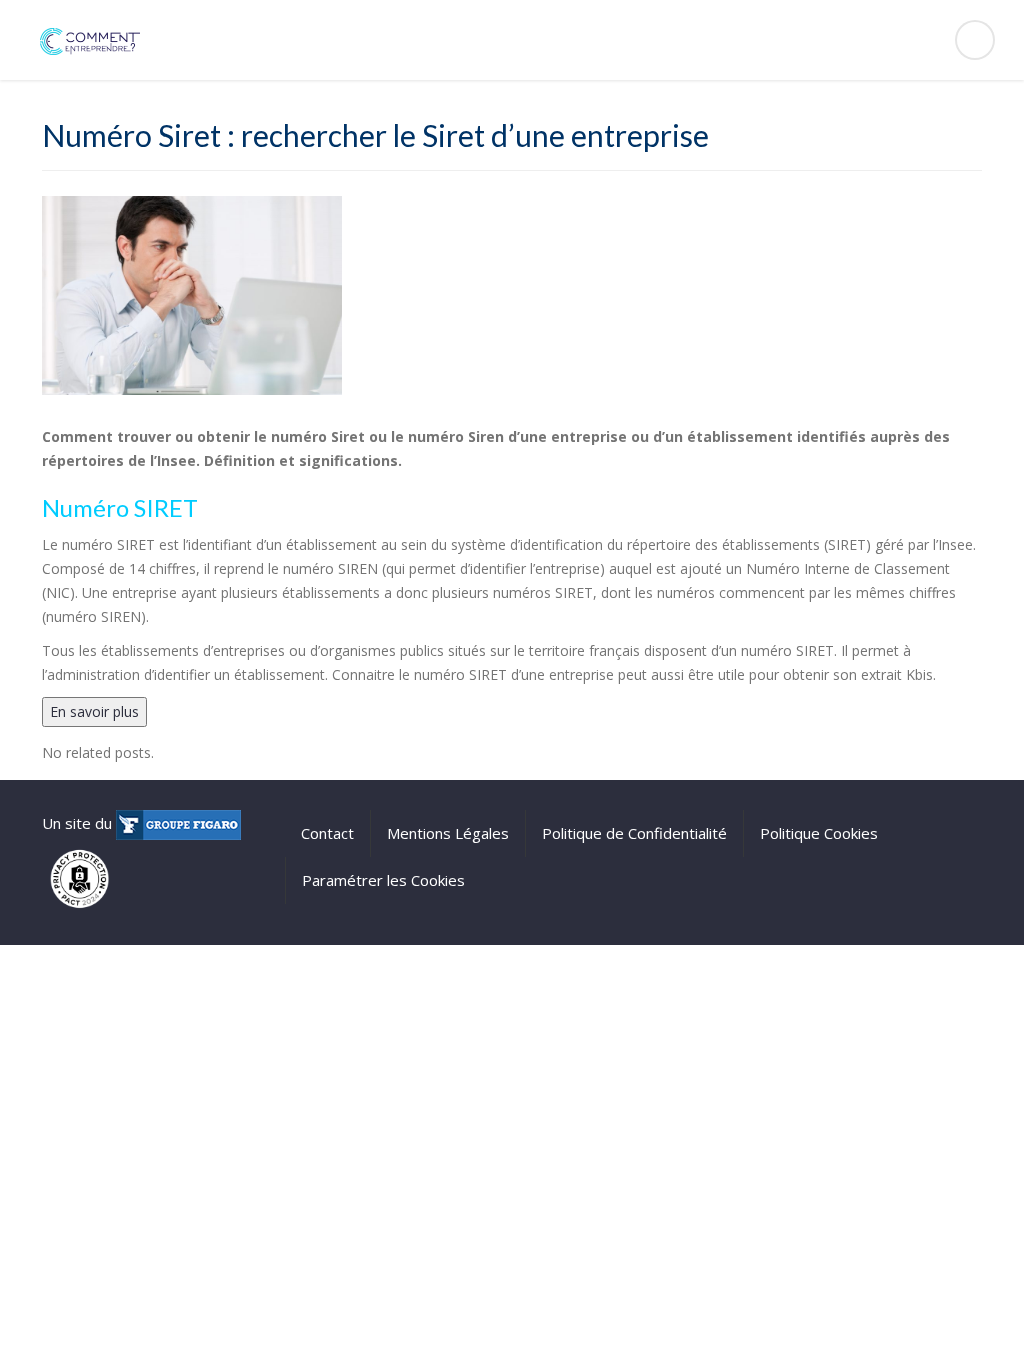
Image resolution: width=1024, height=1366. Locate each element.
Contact (327, 833)
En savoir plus (94, 711)
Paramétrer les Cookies (383, 880)
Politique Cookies (819, 833)
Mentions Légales (448, 833)
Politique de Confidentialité (634, 833)
